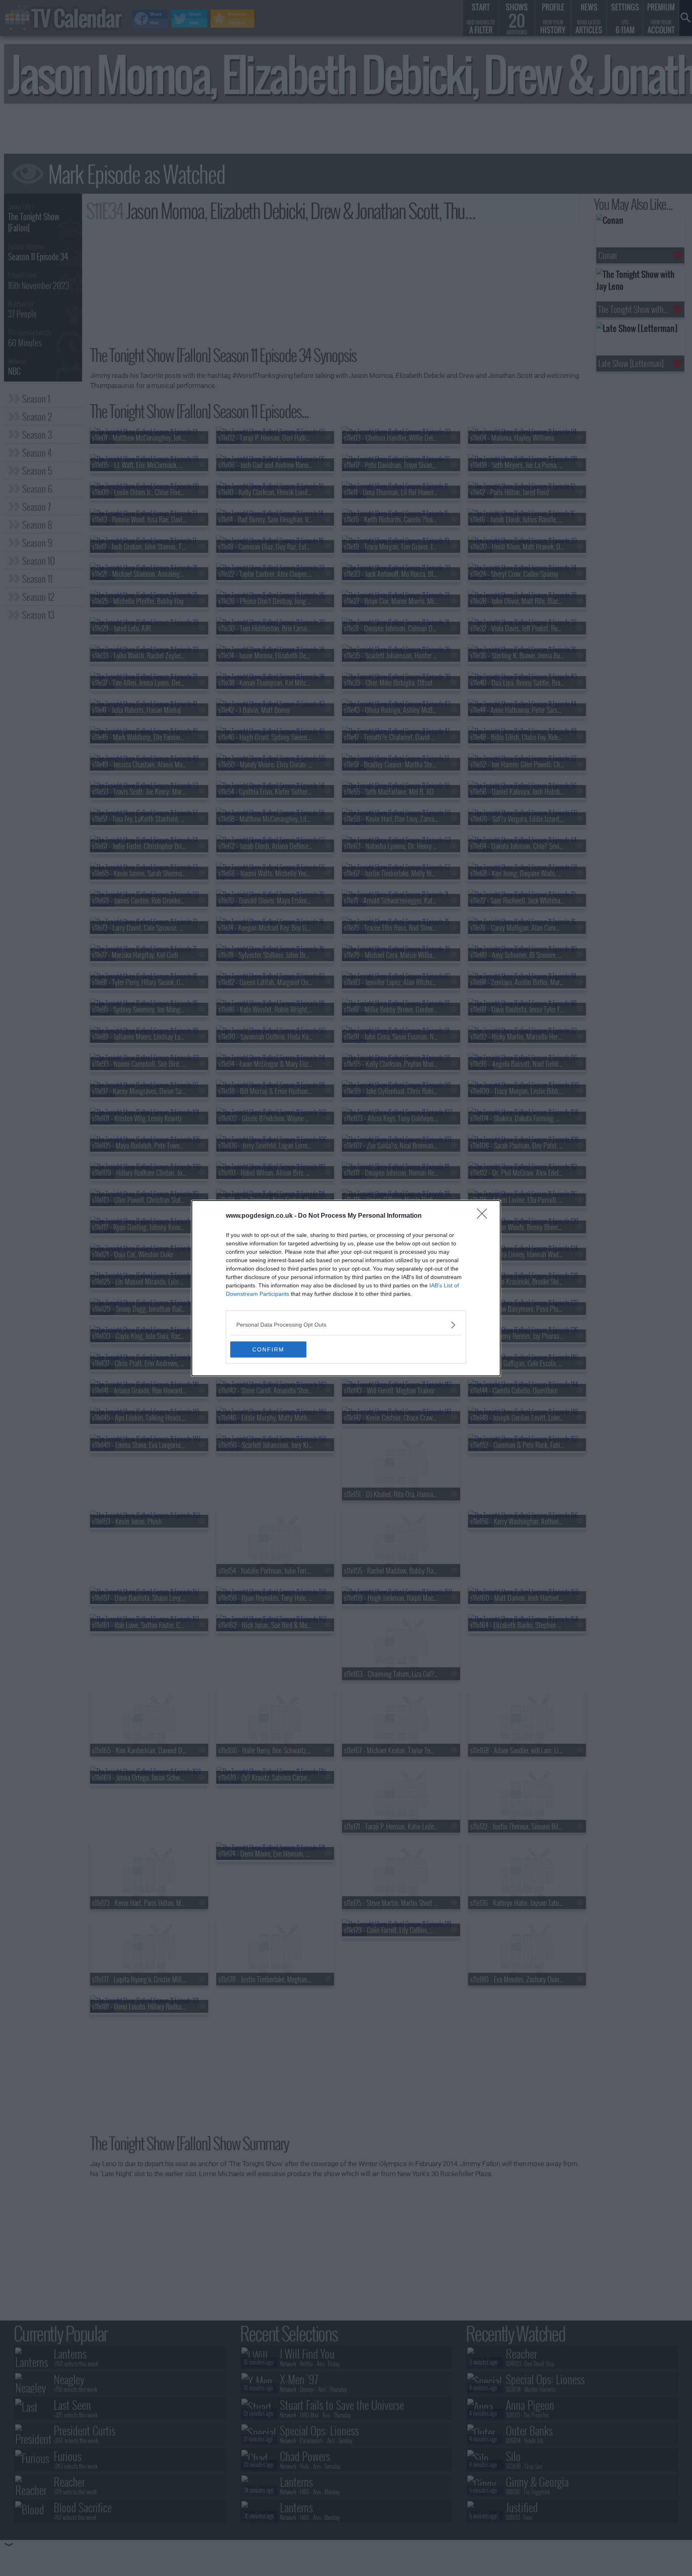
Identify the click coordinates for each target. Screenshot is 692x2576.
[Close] (485, 1216)
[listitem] (346, 1325)
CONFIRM (268, 1349)
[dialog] (346, 1288)
